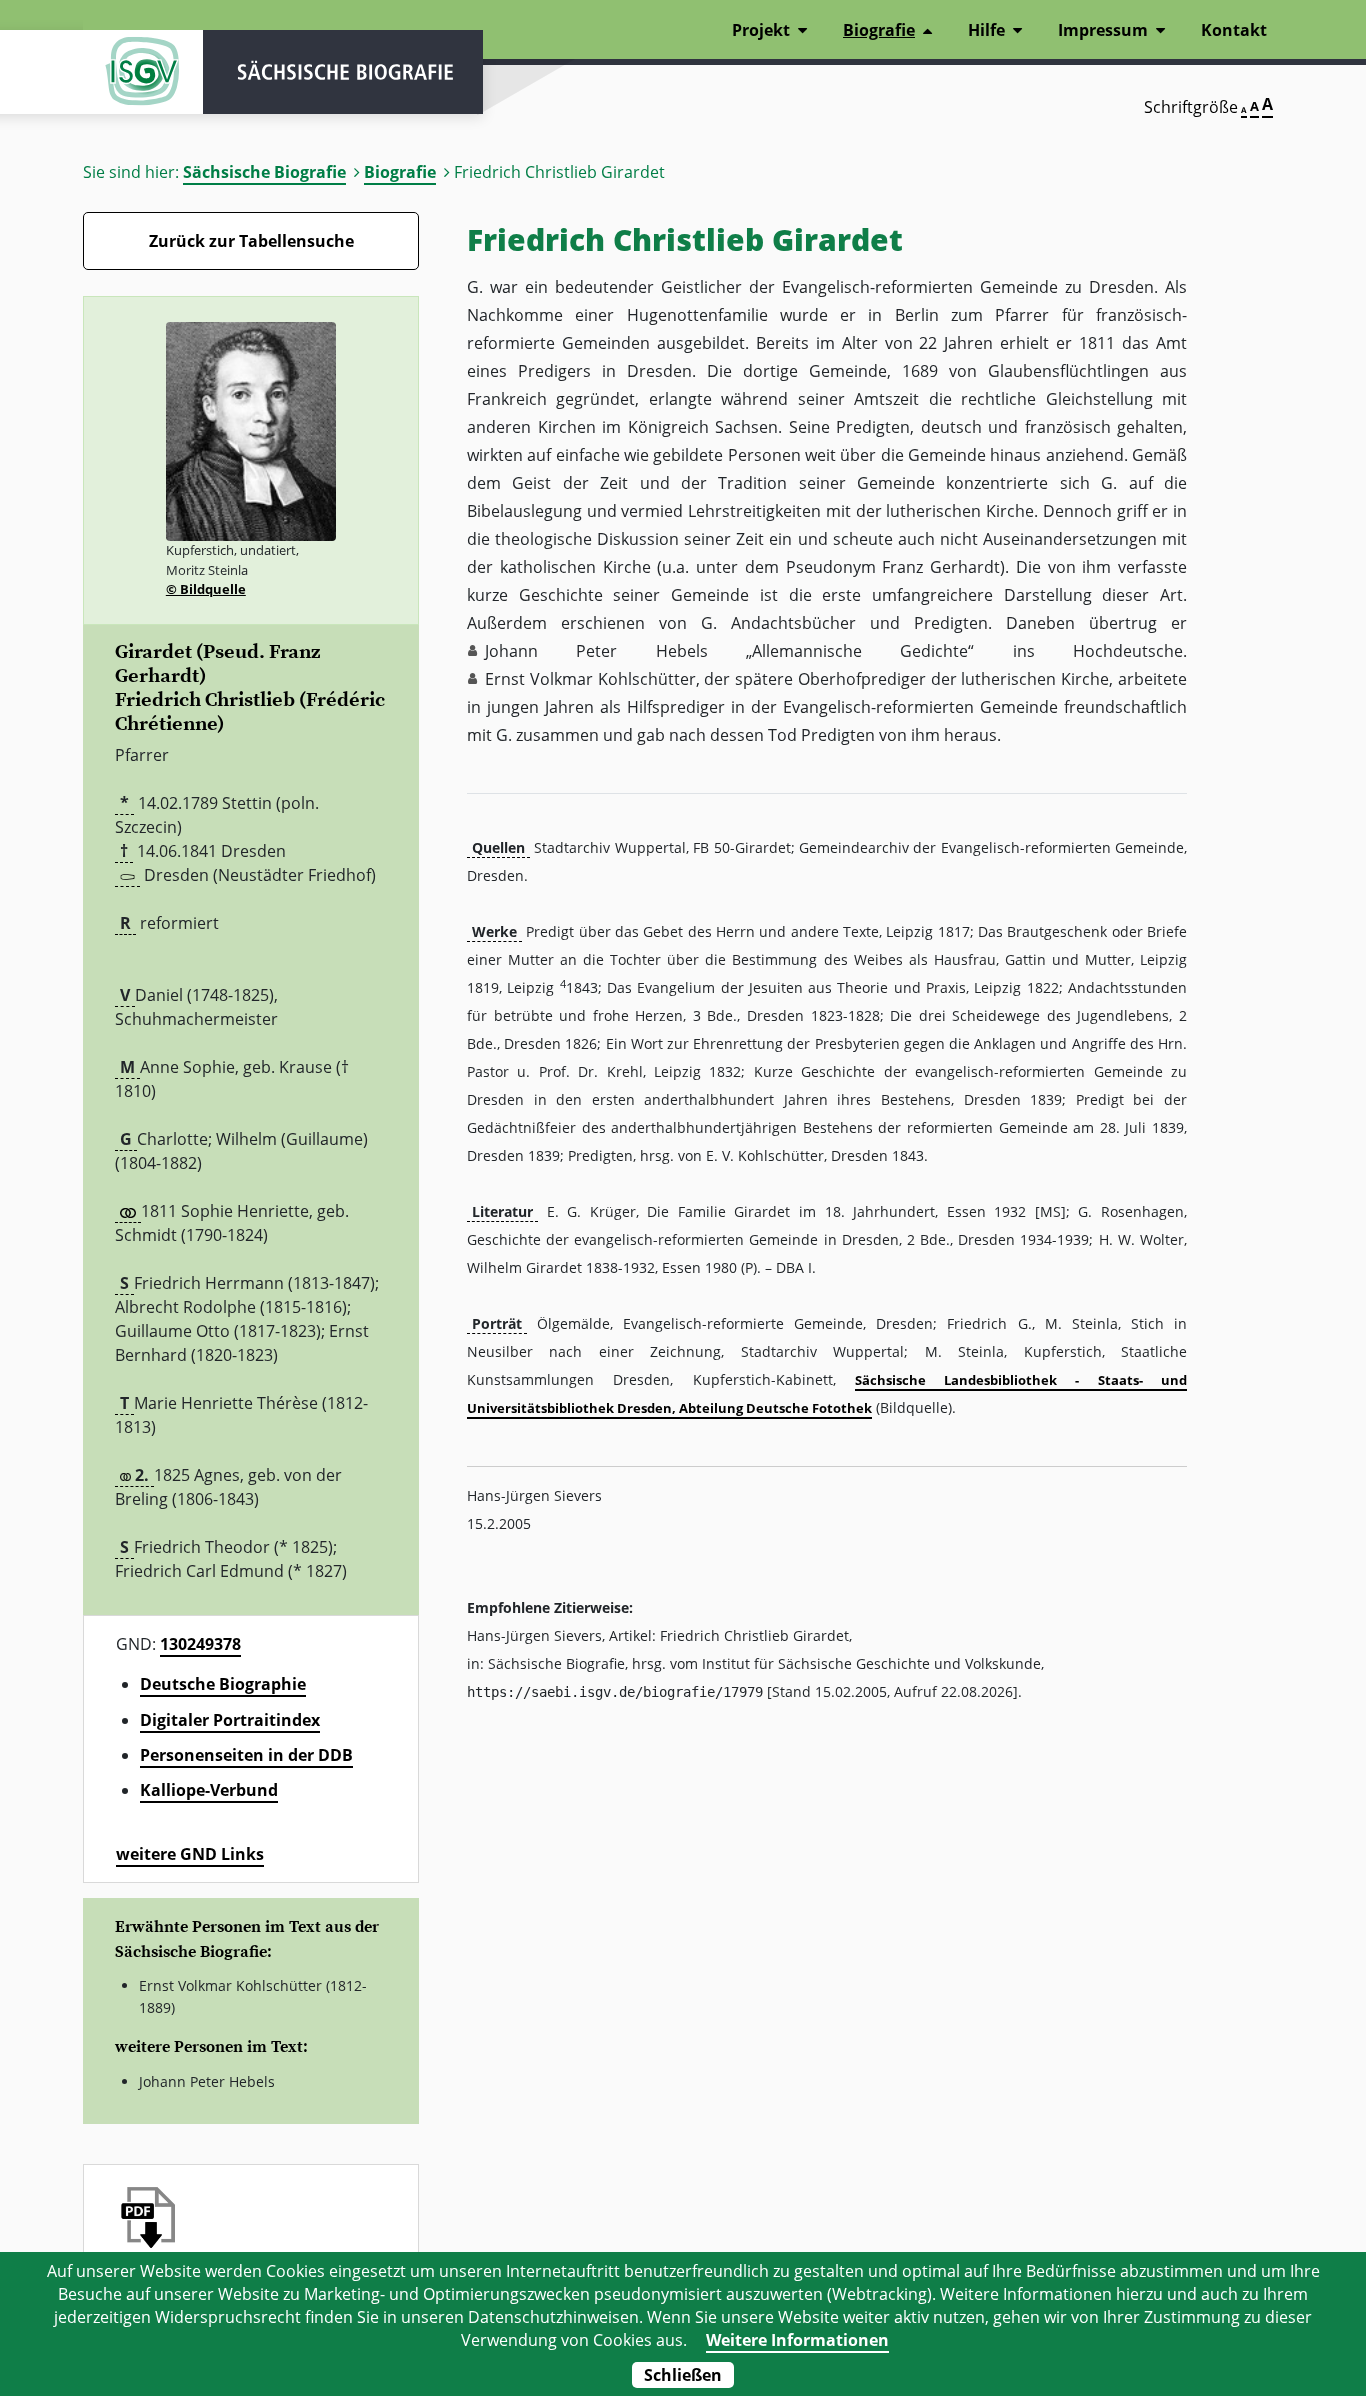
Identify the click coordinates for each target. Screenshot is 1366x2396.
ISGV (143, 72)
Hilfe (986, 30)
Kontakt (1234, 30)
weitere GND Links (190, 1854)
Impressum (1103, 30)
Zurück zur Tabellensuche (251, 241)
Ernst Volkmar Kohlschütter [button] (590, 679)
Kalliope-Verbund (209, 1790)
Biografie (400, 172)
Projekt (761, 30)
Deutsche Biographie (223, 1684)
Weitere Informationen (797, 2340)
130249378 (200, 1644)
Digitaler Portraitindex (230, 1720)
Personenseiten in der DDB (246, 1755)
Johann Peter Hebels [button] (596, 651)
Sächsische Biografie (264, 172)
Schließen (683, 2375)
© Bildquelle (206, 589)
